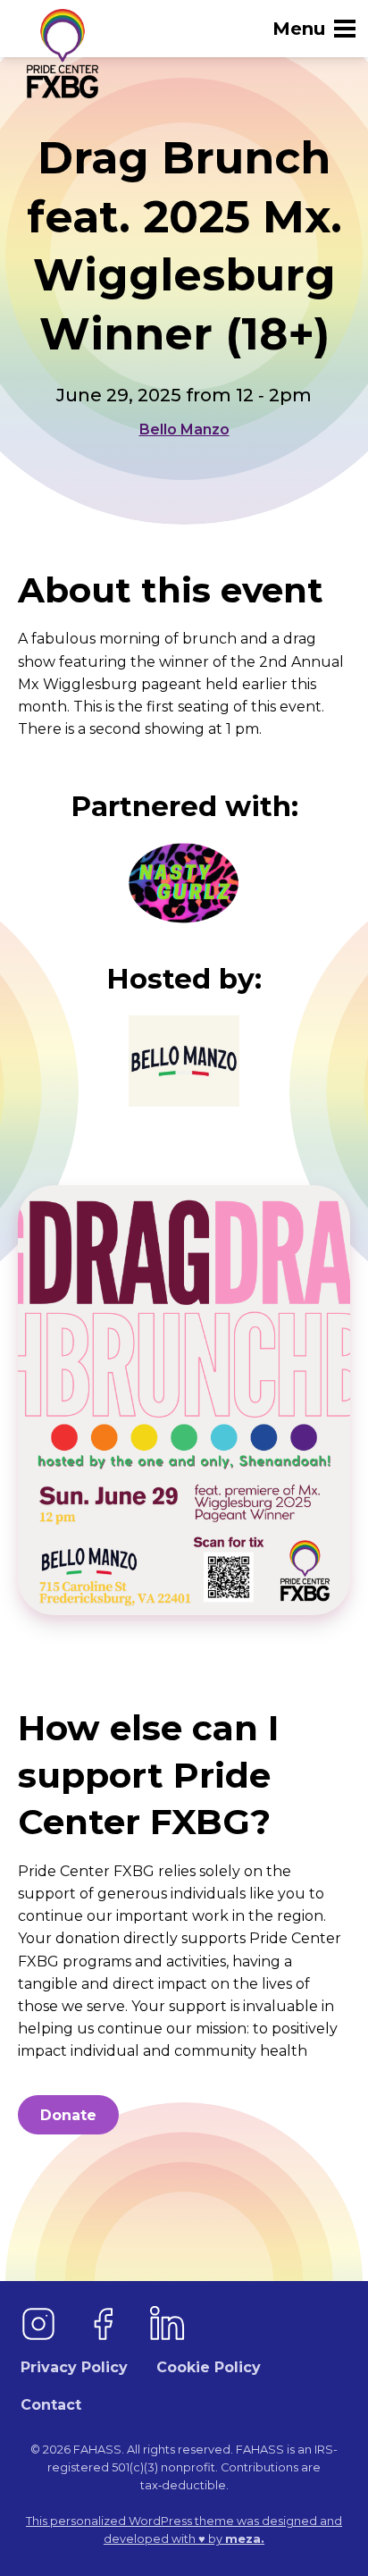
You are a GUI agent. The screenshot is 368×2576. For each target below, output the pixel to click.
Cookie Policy (209, 2367)
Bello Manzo (184, 429)
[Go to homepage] (58, 54)
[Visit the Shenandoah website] (184, 884)
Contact (51, 2405)
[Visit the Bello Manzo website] (184, 1061)
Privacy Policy (74, 2367)
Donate (68, 2115)
